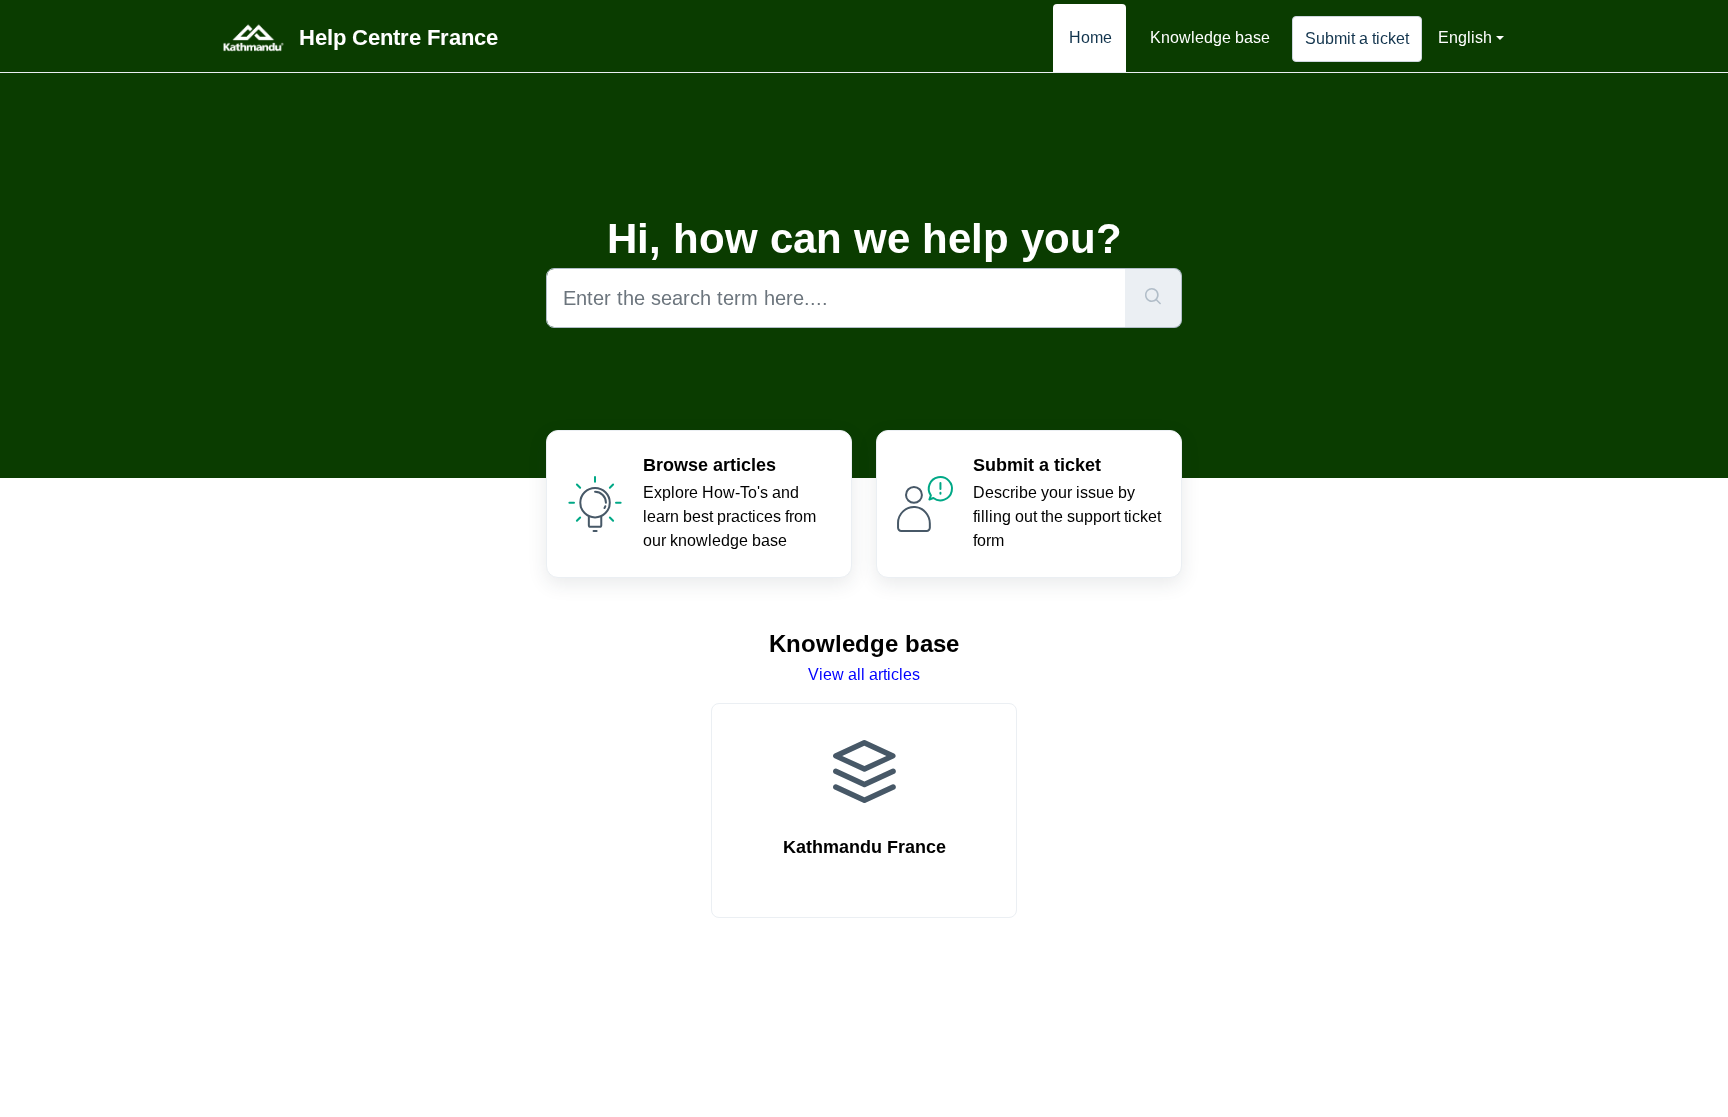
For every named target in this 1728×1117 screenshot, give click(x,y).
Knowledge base (1210, 37)
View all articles (864, 674)
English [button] (1465, 37)
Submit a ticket (1357, 38)
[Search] (1153, 298)
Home (1090, 37)
